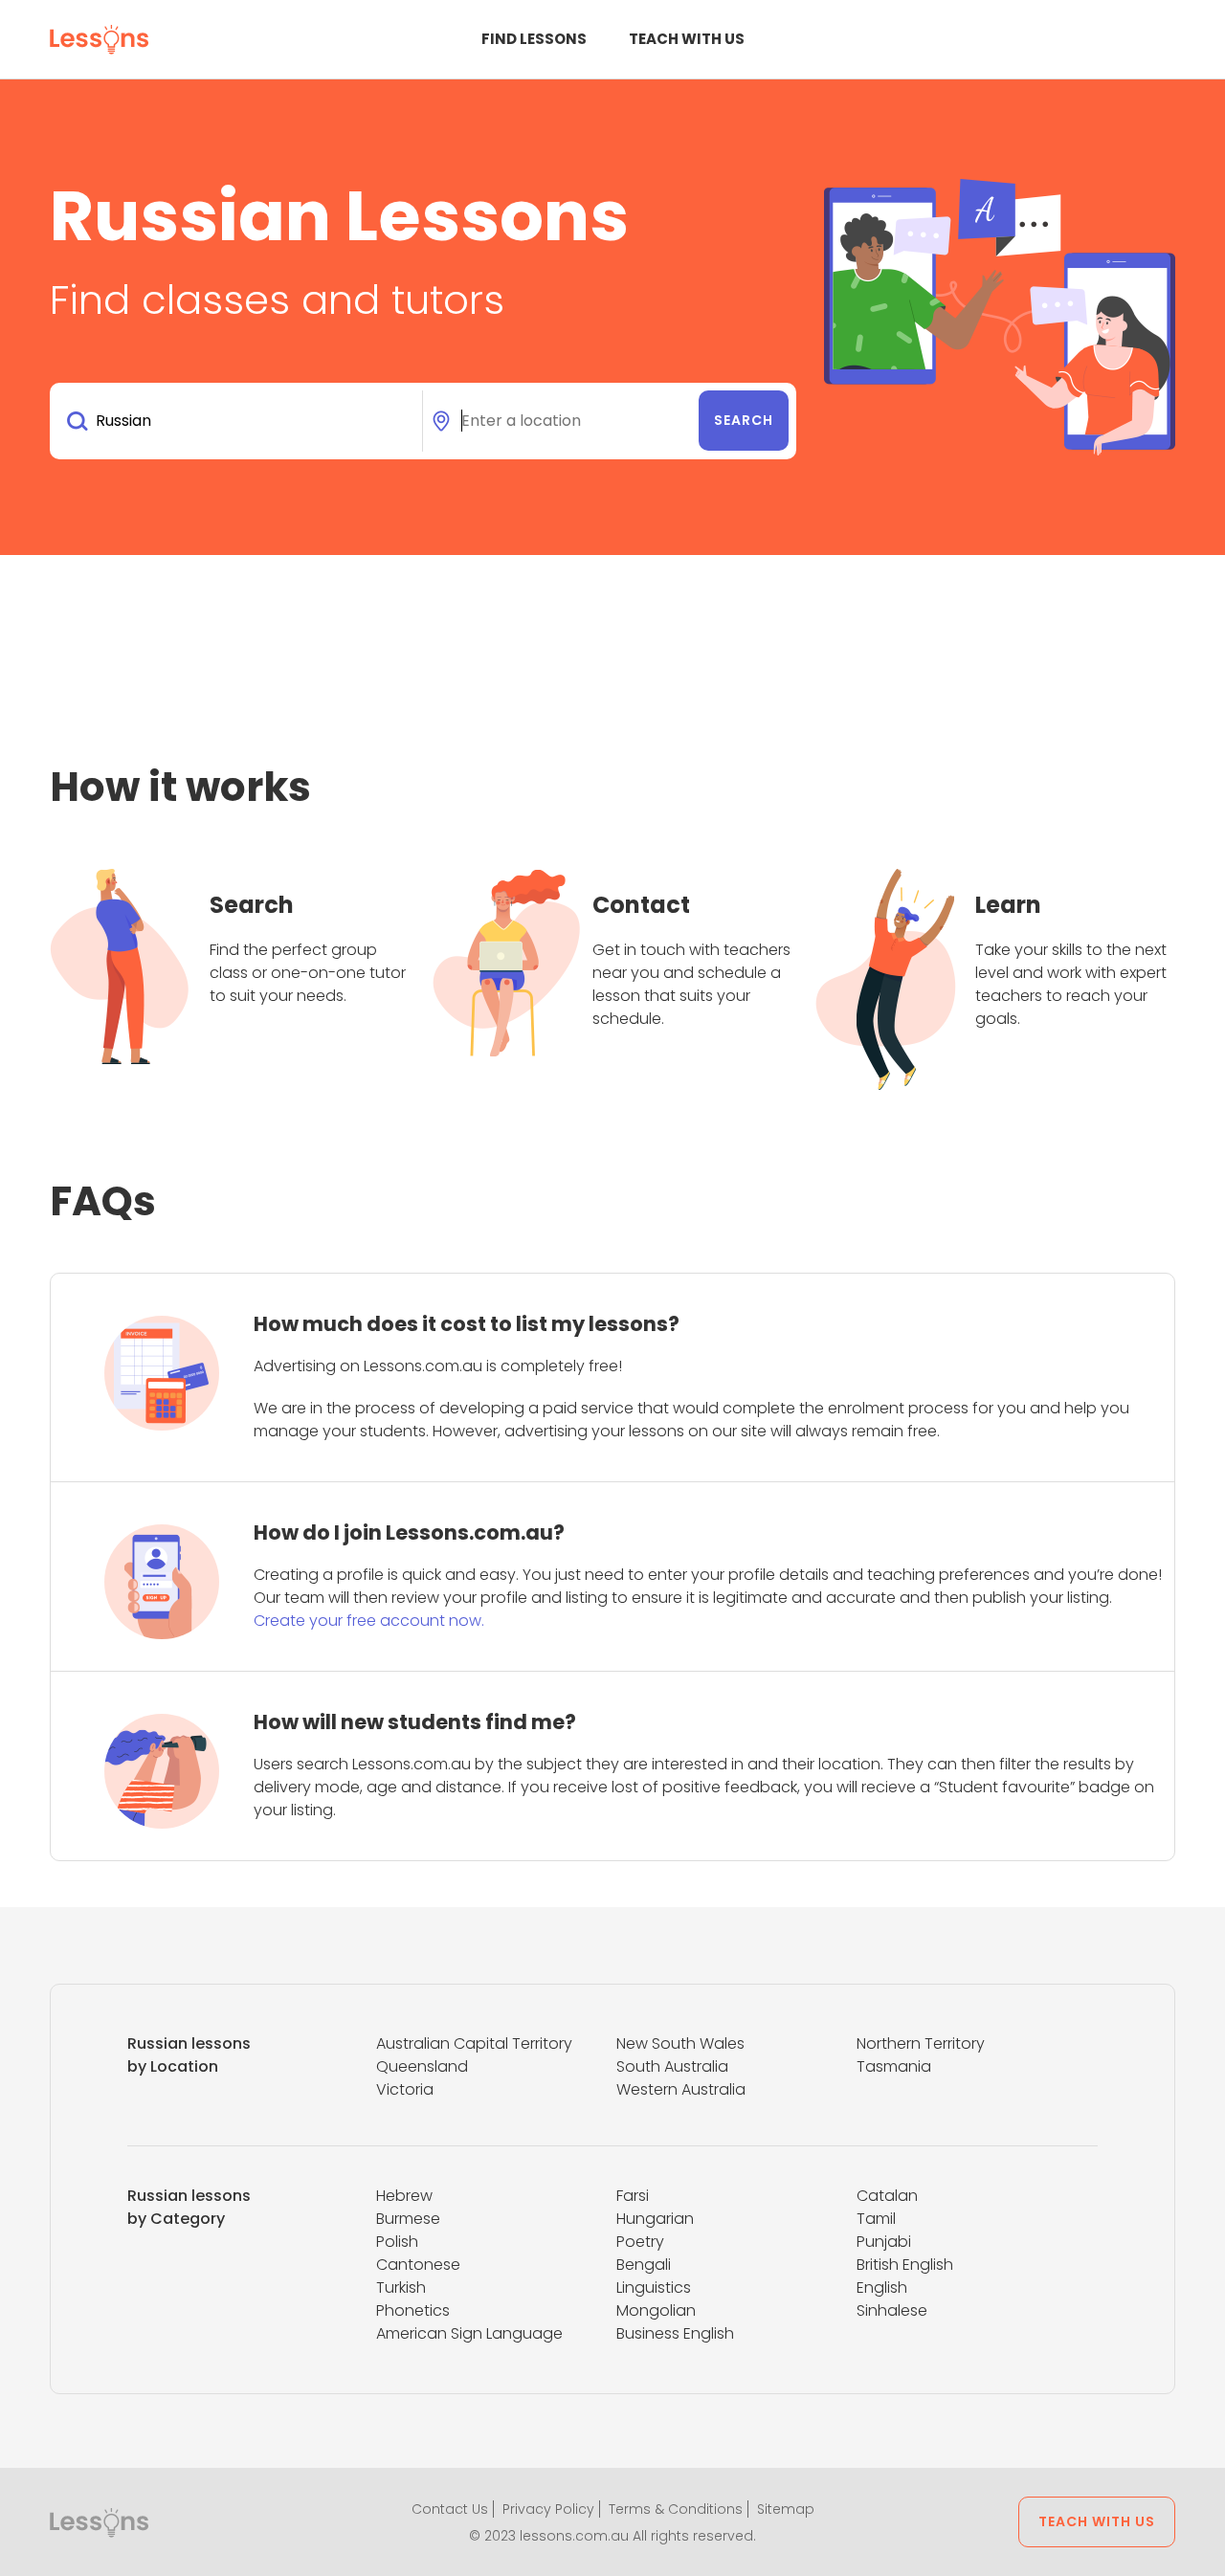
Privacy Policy (548, 2509)
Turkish (401, 2287)
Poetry (640, 2242)
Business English (675, 2333)
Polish (397, 2242)
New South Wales (680, 2043)
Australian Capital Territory (474, 2043)
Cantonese (418, 2265)
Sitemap (786, 2509)
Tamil (876, 2219)
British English (905, 2265)
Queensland (422, 2066)
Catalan (887, 2196)
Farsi (633, 2196)
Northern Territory (921, 2043)
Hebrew (404, 2196)
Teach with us (687, 39)
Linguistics (654, 2287)
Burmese (408, 2219)
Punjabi (884, 2242)
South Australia (672, 2066)
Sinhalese (892, 2310)
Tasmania (894, 2066)
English (882, 2287)
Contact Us (450, 2509)
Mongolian (656, 2310)
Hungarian (655, 2219)
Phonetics (413, 2310)
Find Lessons (534, 39)
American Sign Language (469, 2333)
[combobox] (240, 421)
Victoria (405, 2089)
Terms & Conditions (676, 2509)
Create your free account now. (369, 1621)
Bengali (644, 2265)
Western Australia (681, 2089)
